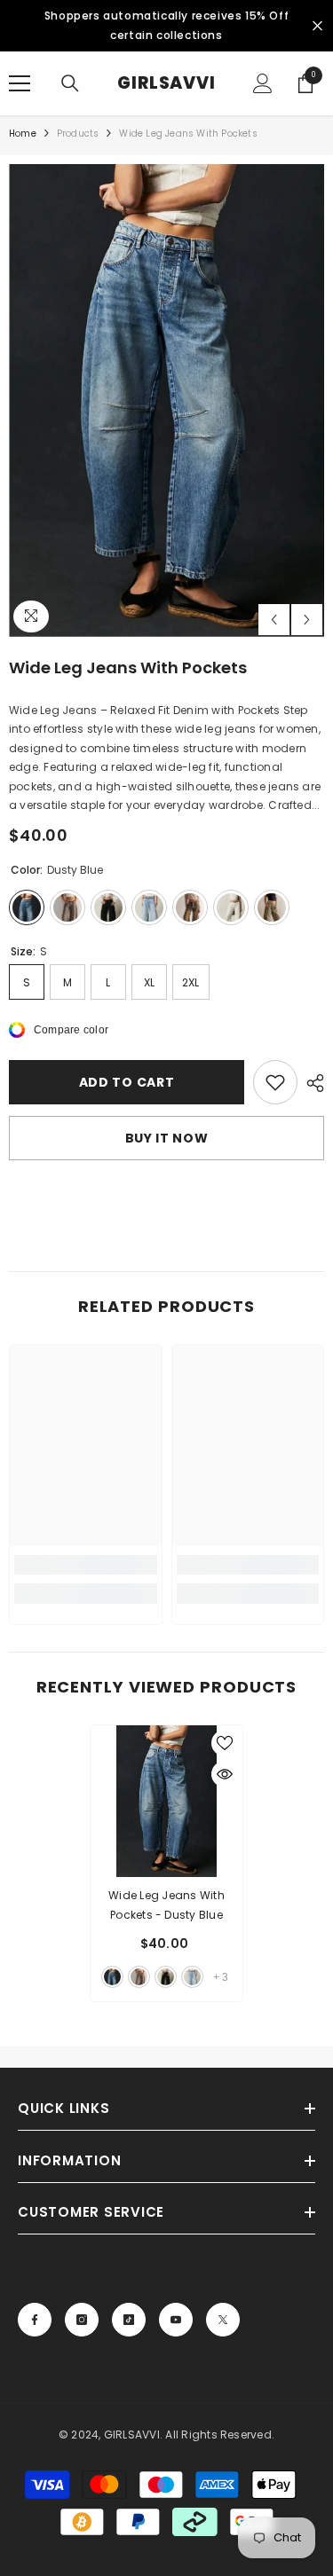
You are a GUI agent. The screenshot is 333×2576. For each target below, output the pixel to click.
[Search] (70, 83)
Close (317, 26)
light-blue (192, 1977)
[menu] (20, 83)
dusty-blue (112, 1977)
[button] (274, 620)
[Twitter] (223, 2320)
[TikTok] (129, 2320)
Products (78, 134)
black (166, 1977)
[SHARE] (311, 1083)
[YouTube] (176, 2320)
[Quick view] (225, 1774)
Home (23, 134)
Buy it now (167, 1138)
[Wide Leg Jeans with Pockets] (166, 1801)
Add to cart (127, 1082)
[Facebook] (35, 2320)
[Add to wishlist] (275, 1082)
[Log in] (263, 83)
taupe (139, 1977)
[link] (86, 1565)
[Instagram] (82, 2320)
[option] (166, 401)
